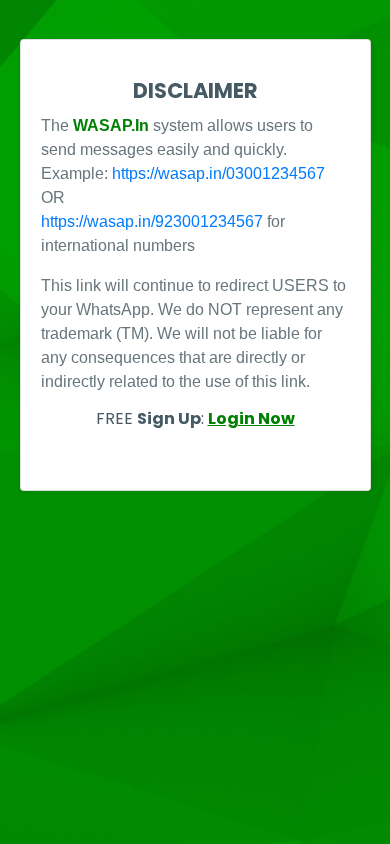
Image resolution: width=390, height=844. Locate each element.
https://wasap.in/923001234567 (152, 221)
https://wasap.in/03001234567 (218, 173)
